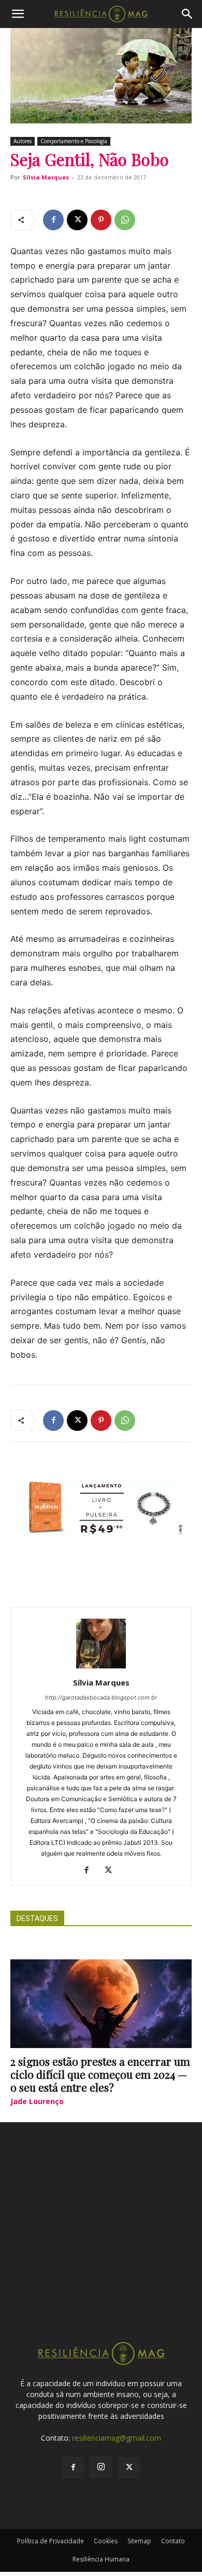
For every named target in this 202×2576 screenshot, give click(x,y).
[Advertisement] (101, 2241)
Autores (23, 141)
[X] (77, 220)
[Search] (187, 14)
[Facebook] (53, 220)
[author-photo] (101, 1668)
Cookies (106, 2541)
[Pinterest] (101, 220)
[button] (18, 14)
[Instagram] (101, 2467)
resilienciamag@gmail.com (117, 2438)
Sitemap (139, 2541)
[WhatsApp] (125, 220)
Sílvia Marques (46, 177)
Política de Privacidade (51, 2541)
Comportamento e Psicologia (74, 141)
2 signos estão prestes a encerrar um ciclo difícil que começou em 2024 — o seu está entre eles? (100, 2074)
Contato (173, 2541)
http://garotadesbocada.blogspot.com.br (101, 1697)
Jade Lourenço (37, 2101)
